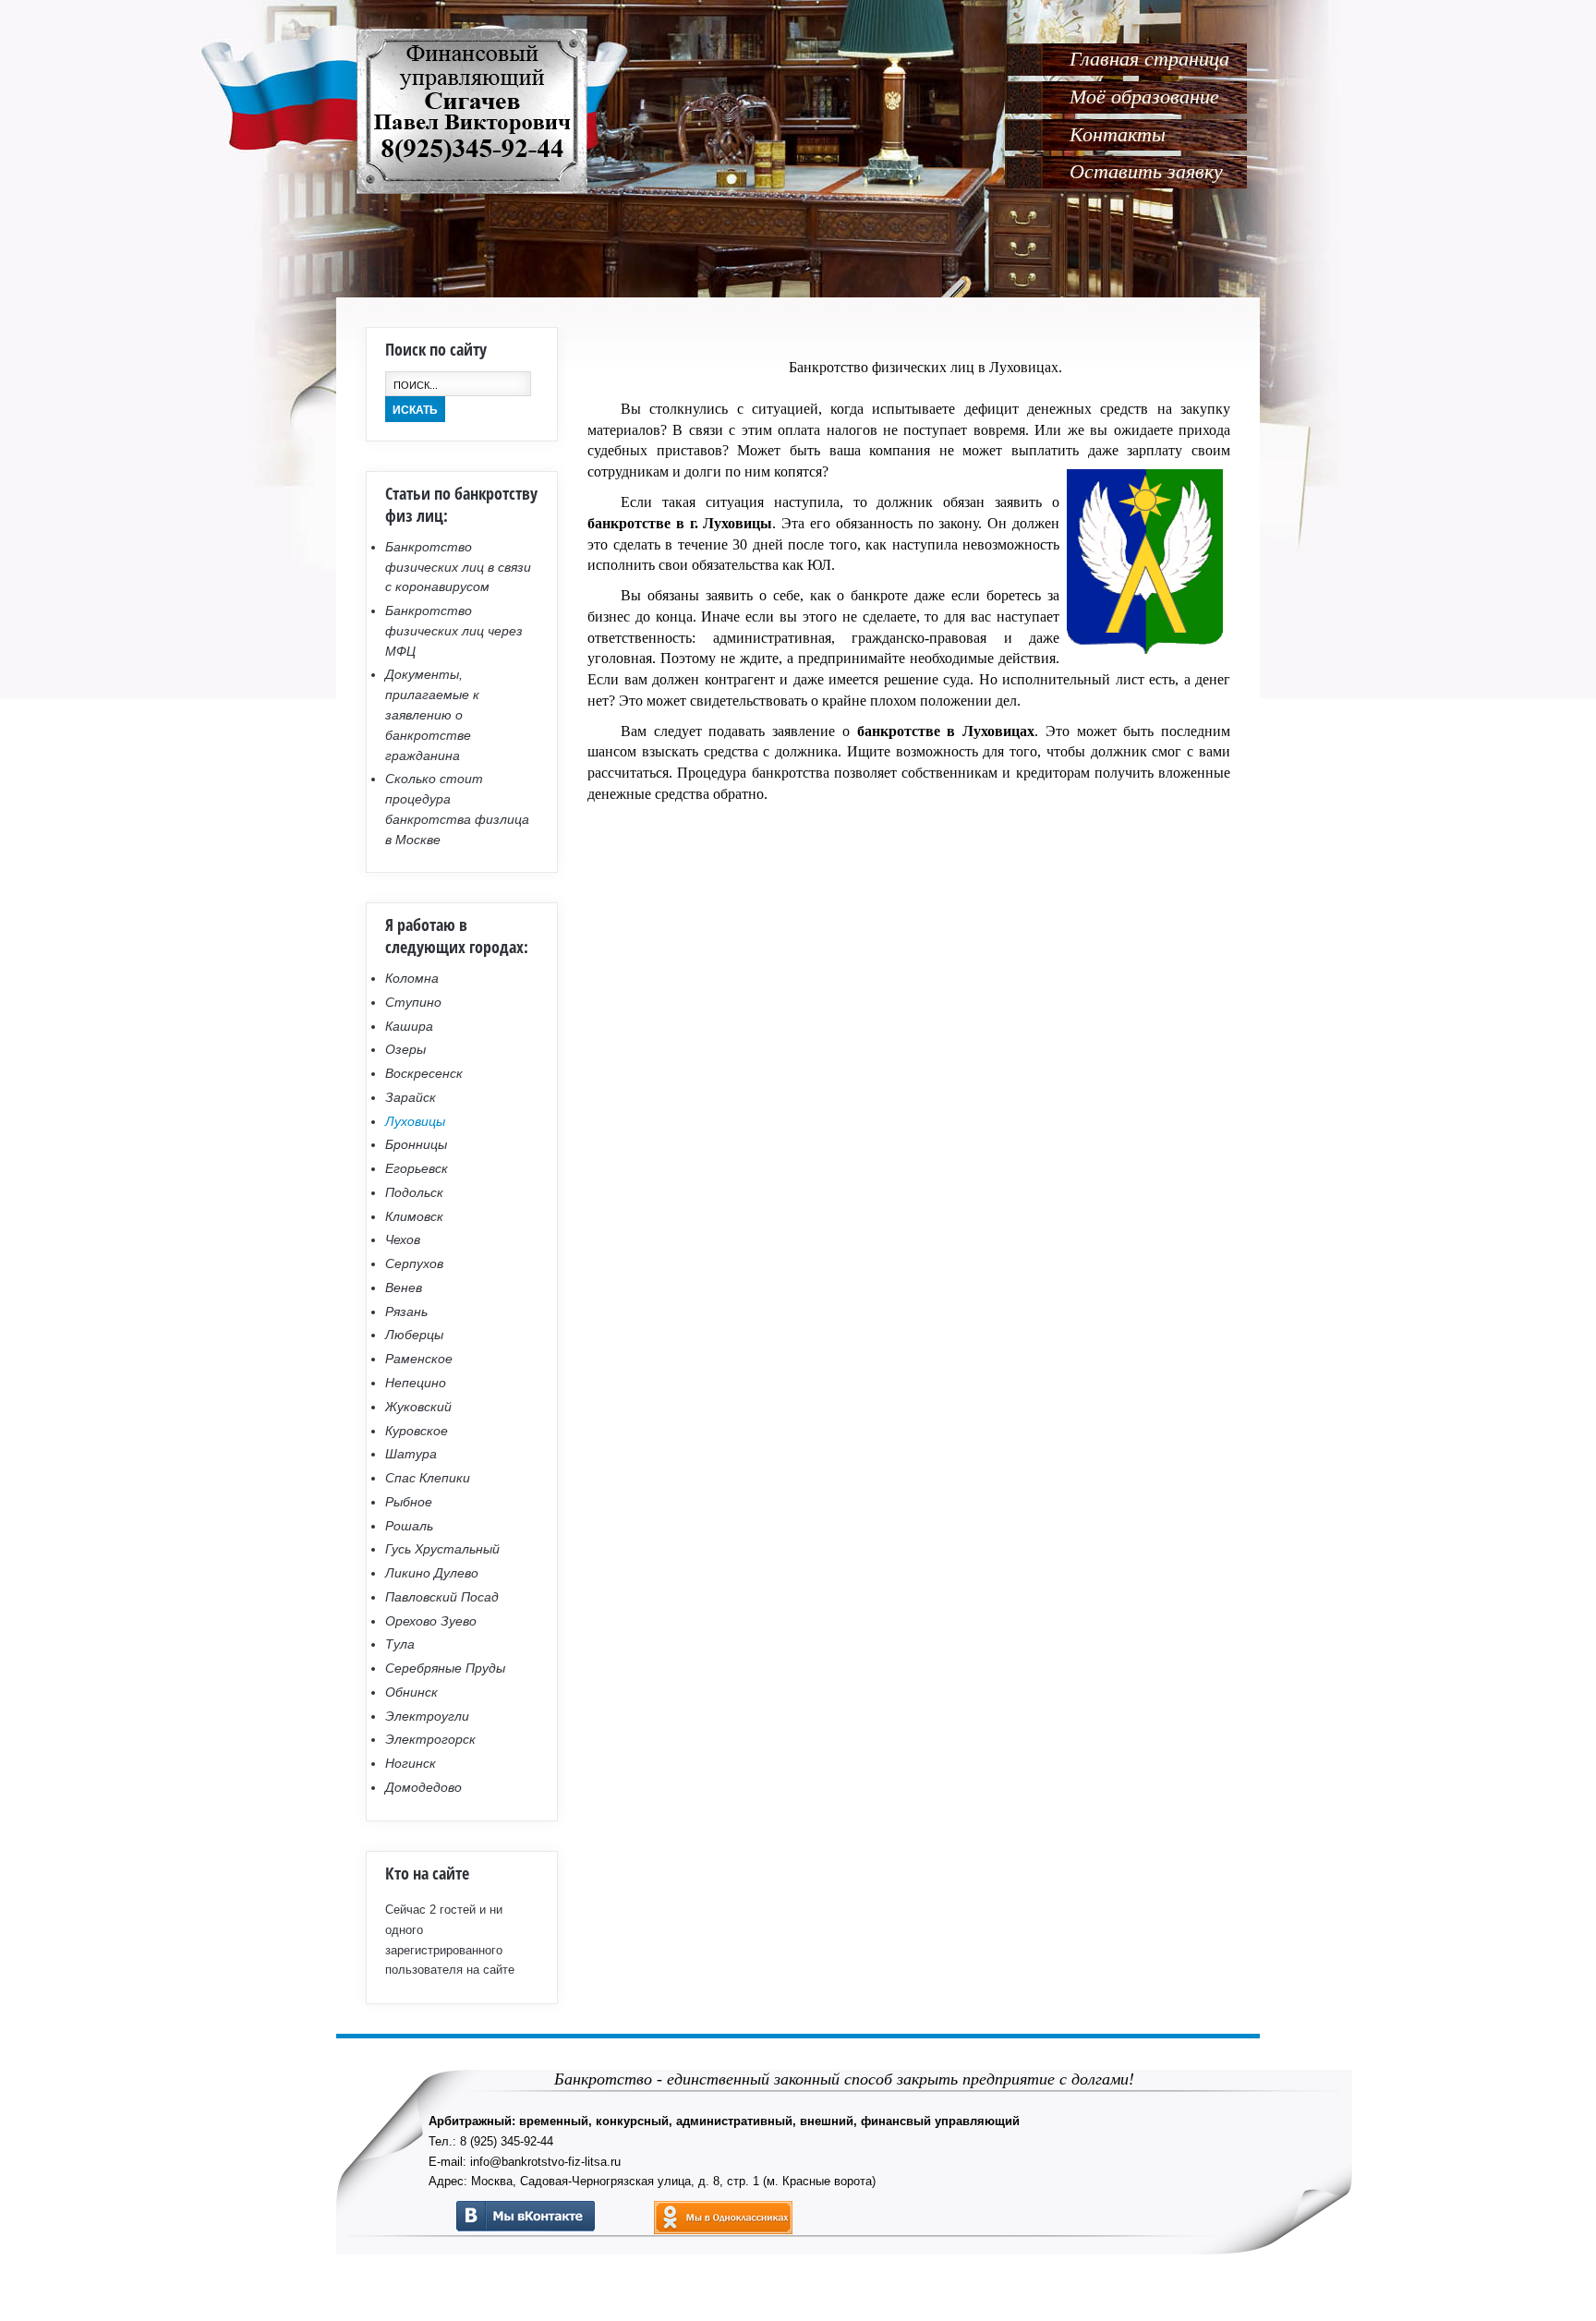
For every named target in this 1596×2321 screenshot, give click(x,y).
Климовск (414, 1216)
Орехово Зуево (431, 1621)
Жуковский (418, 1407)
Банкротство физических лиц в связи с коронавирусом (458, 567)
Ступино (413, 1002)
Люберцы (414, 1335)
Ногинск (411, 1763)
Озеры (405, 1049)
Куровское (417, 1431)
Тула (400, 1644)
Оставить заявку (1146, 171)
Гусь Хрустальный (442, 1549)
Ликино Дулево (432, 1573)
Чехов (403, 1239)
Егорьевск (417, 1168)
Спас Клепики (428, 1478)
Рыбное (409, 1502)
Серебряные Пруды (445, 1668)
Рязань (406, 1312)
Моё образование (1144, 97)
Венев (404, 1287)
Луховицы (415, 1121)
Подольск (414, 1192)
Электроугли (427, 1716)
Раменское (419, 1359)
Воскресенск (424, 1073)
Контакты (1118, 134)
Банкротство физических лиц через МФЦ (454, 631)
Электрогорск (430, 1739)
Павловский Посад (442, 1597)
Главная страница (1149, 59)
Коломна (412, 978)
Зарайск (411, 1097)
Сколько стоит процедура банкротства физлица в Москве (457, 809)
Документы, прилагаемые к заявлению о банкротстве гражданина (432, 714)
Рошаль (409, 1526)
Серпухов (414, 1263)
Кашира (409, 1026)
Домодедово (423, 1787)
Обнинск (411, 1692)
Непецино (416, 1383)
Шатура (411, 1454)
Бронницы (416, 1144)
